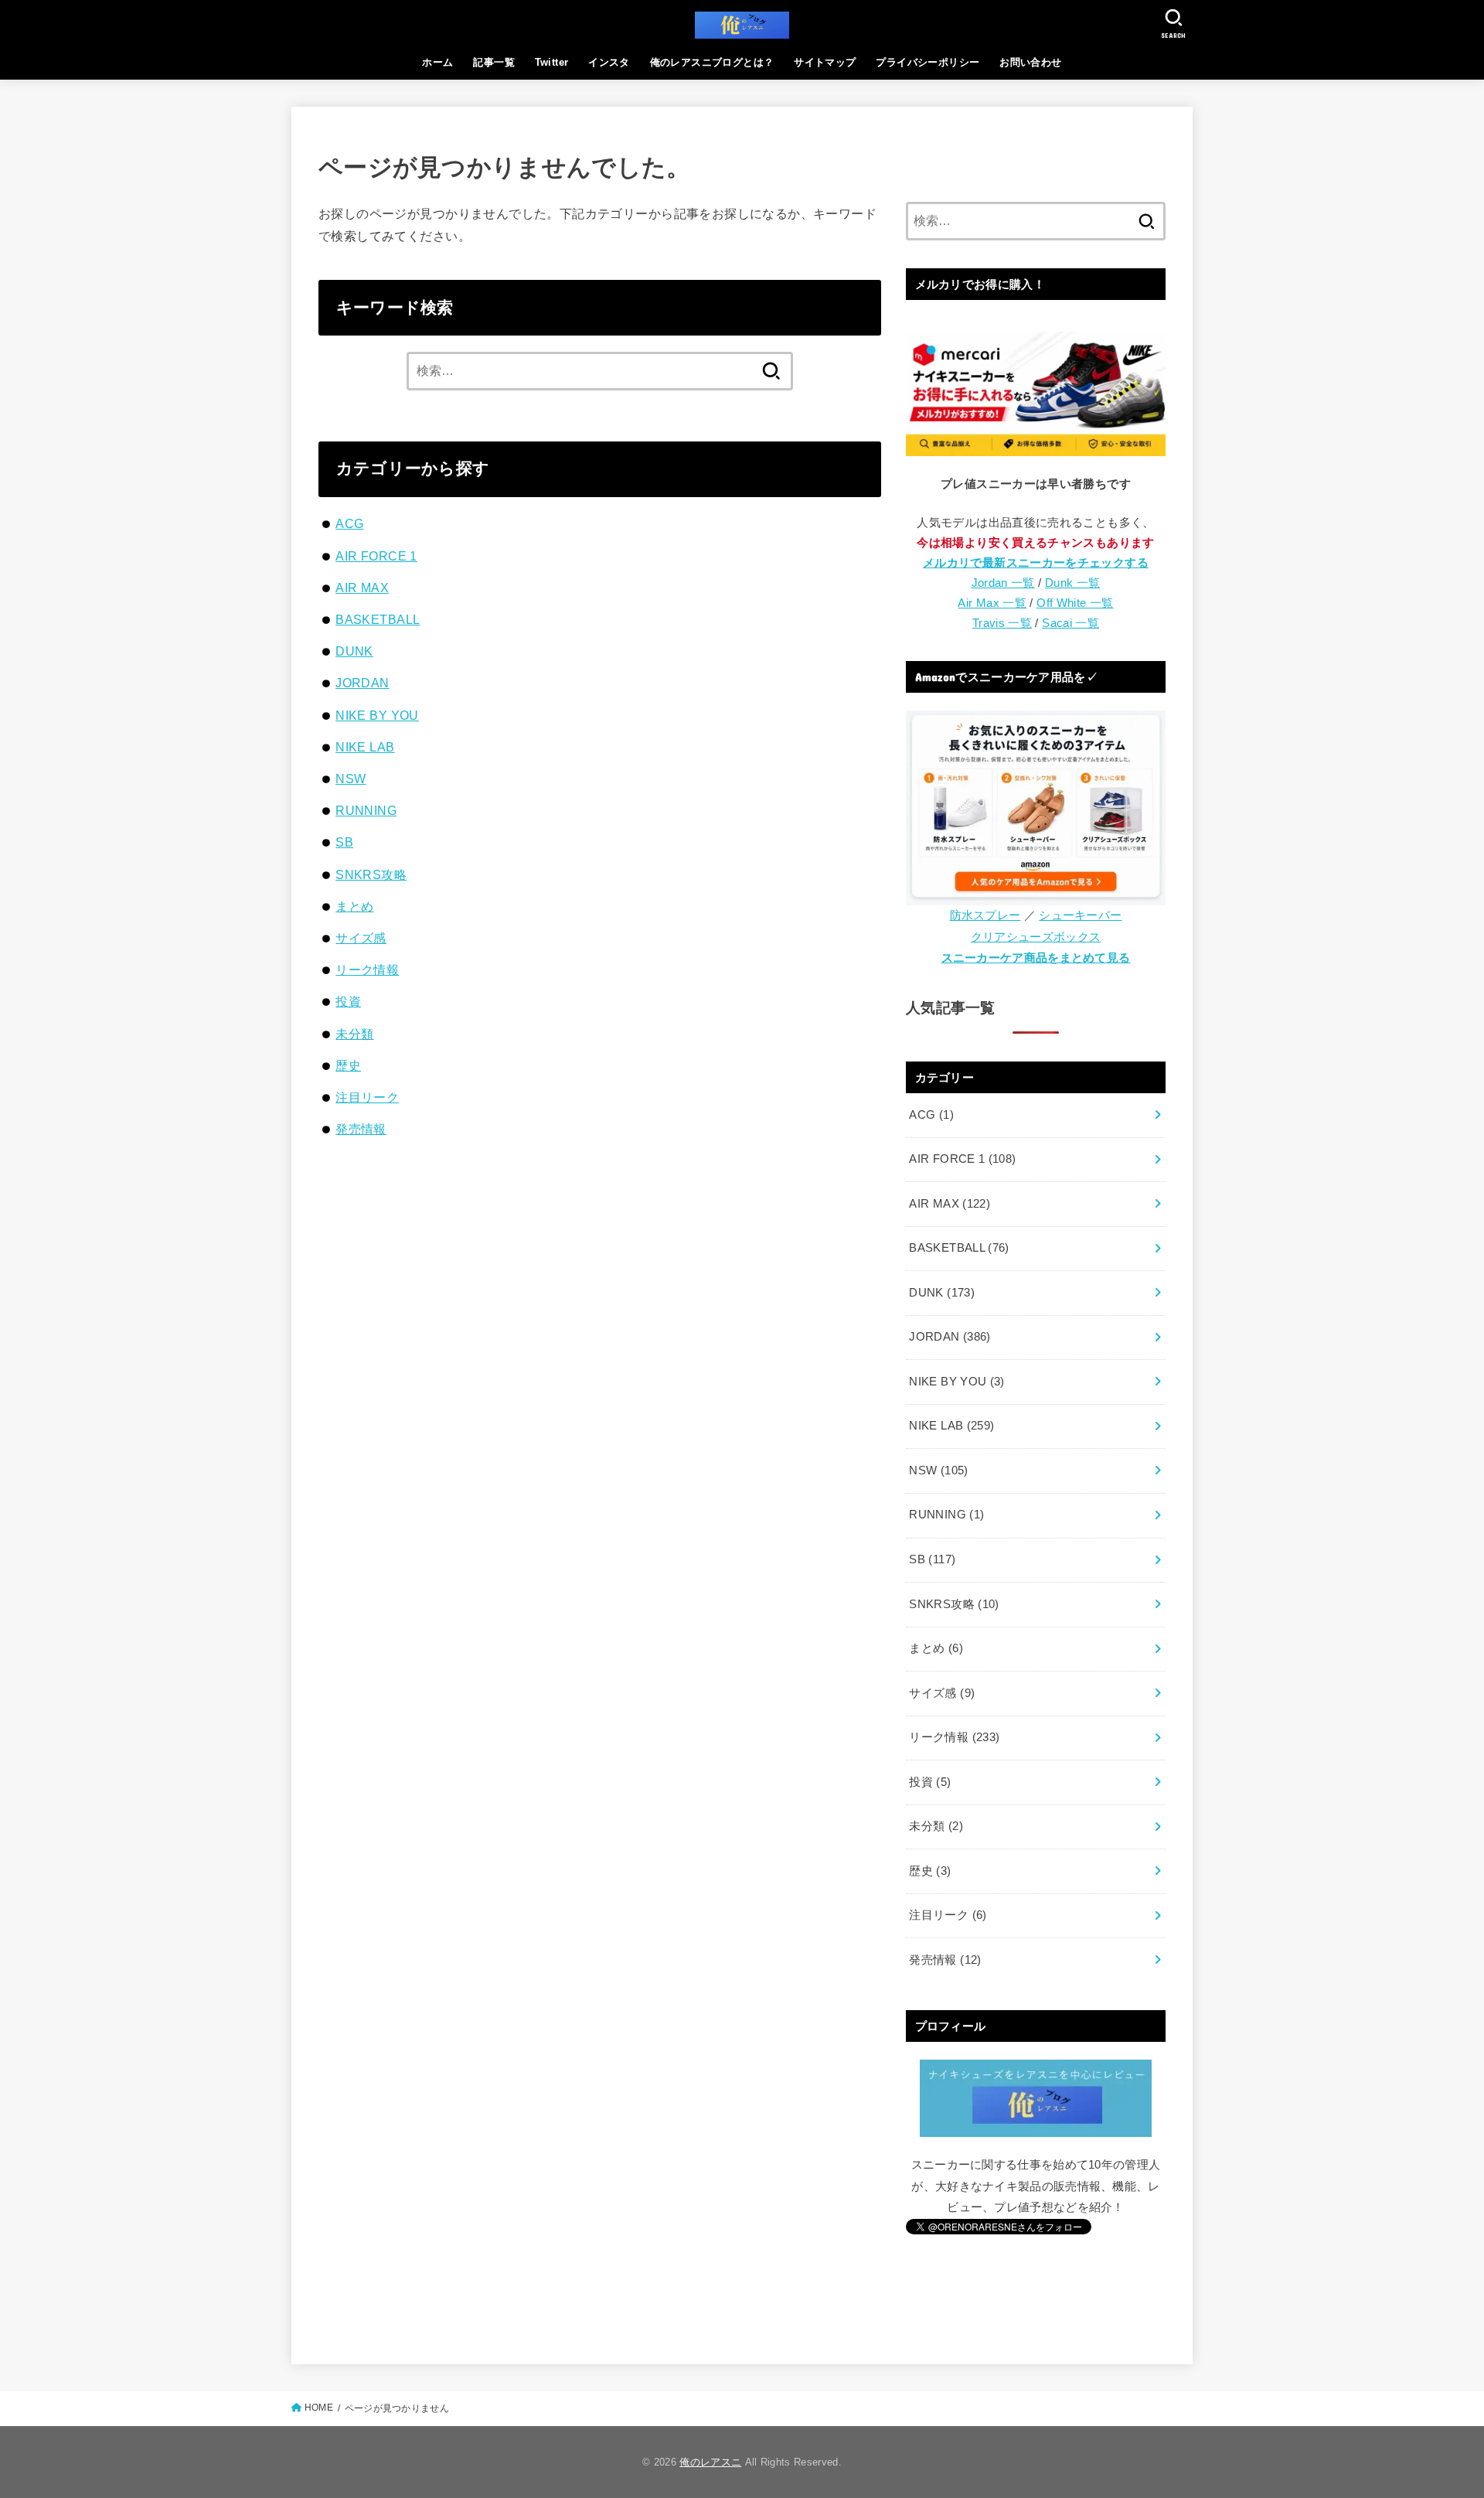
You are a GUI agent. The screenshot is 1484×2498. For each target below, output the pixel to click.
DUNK (354, 651)
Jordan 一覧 (1003, 583)
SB (344, 842)
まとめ (354, 906)
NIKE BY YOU (377, 715)
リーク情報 (367, 970)
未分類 (354, 1034)
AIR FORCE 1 (376, 556)
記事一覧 (494, 62)
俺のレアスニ (710, 2462)
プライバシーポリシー (927, 62)
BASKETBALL (378, 619)
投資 (348, 1001)
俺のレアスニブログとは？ (712, 62)
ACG (349, 523)
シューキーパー (1080, 915)
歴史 (348, 1065)
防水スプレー (985, 915)
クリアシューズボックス (1036, 937)
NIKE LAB (365, 747)
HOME (319, 2408)
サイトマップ (825, 62)
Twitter (552, 62)
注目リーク (367, 1097)
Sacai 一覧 (1070, 623)
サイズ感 (361, 938)
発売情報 (361, 1129)
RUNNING (366, 810)
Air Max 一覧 (992, 603)
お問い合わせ (1030, 62)
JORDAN (362, 683)
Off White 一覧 (1075, 603)
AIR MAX (362, 588)
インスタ (609, 62)
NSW (351, 779)
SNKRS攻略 (371, 874)
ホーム (437, 62)
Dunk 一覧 (1073, 583)
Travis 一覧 (1002, 623)
